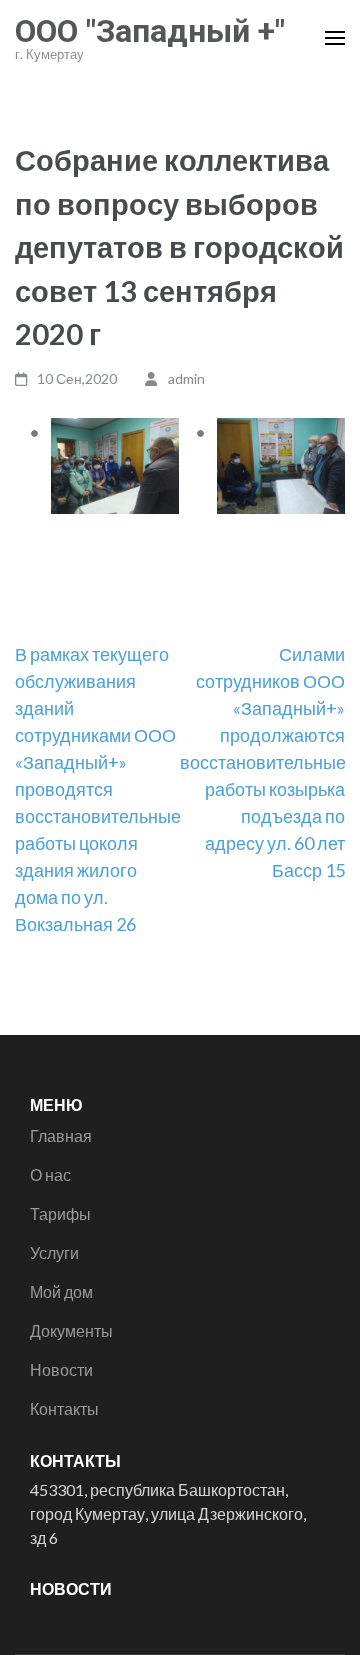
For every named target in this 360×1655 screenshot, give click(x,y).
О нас (50, 1174)
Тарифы (60, 1213)
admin (186, 378)
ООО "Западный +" (150, 31)
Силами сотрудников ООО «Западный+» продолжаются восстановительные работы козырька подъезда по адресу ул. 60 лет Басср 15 (263, 762)
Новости (61, 1369)
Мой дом (61, 1291)
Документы (71, 1330)
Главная (61, 1135)
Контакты (64, 1408)
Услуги (54, 1252)
